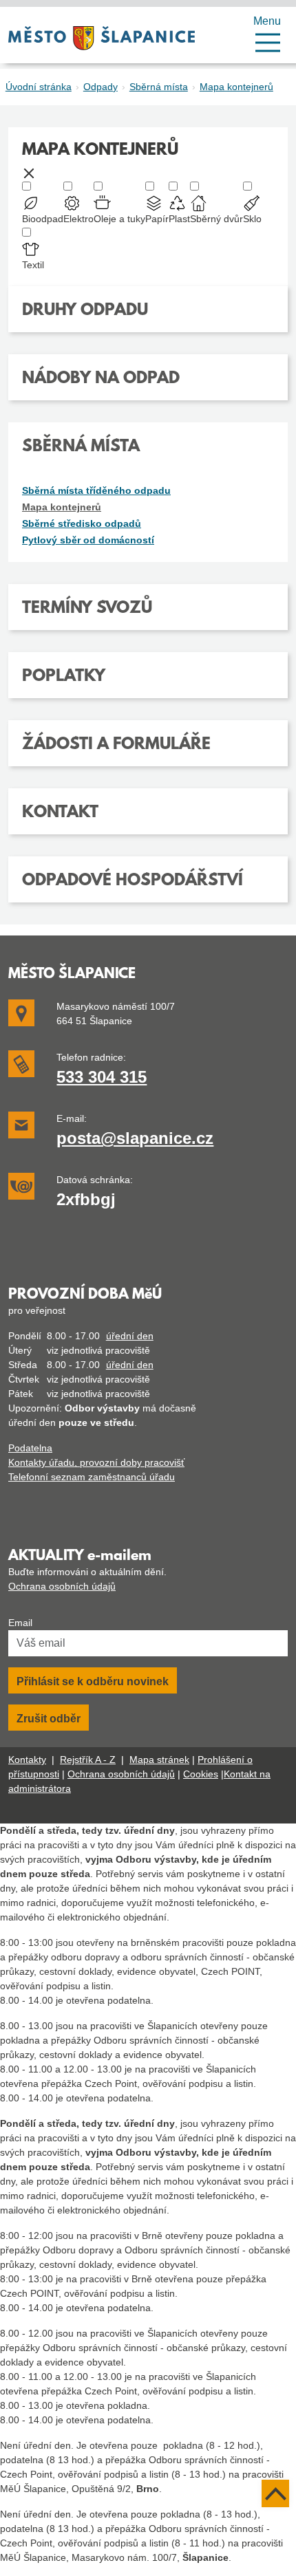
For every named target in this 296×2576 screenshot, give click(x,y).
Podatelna (30, 1448)
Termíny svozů (87, 609)
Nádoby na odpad (101, 379)
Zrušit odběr (49, 1719)
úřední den (130, 1336)
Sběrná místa (159, 87)
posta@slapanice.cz (135, 1138)
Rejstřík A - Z (88, 1760)
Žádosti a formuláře (116, 745)
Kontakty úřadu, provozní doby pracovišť (96, 1462)
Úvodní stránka (39, 87)
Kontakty (27, 1760)
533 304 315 (102, 1077)
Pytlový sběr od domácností (88, 540)
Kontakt (60, 813)
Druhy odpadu (85, 311)
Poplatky (64, 677)
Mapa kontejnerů (236, 87)
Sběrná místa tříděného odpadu (96, 490)
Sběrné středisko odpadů (82, 523)
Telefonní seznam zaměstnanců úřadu (92, 1477)
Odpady (101, 87)
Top (275, 2493)
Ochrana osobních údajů (62, 1586)
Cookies (201, 1774)
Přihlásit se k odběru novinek (93, 1681)
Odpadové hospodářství (133, 881)
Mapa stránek (159, 1760)
